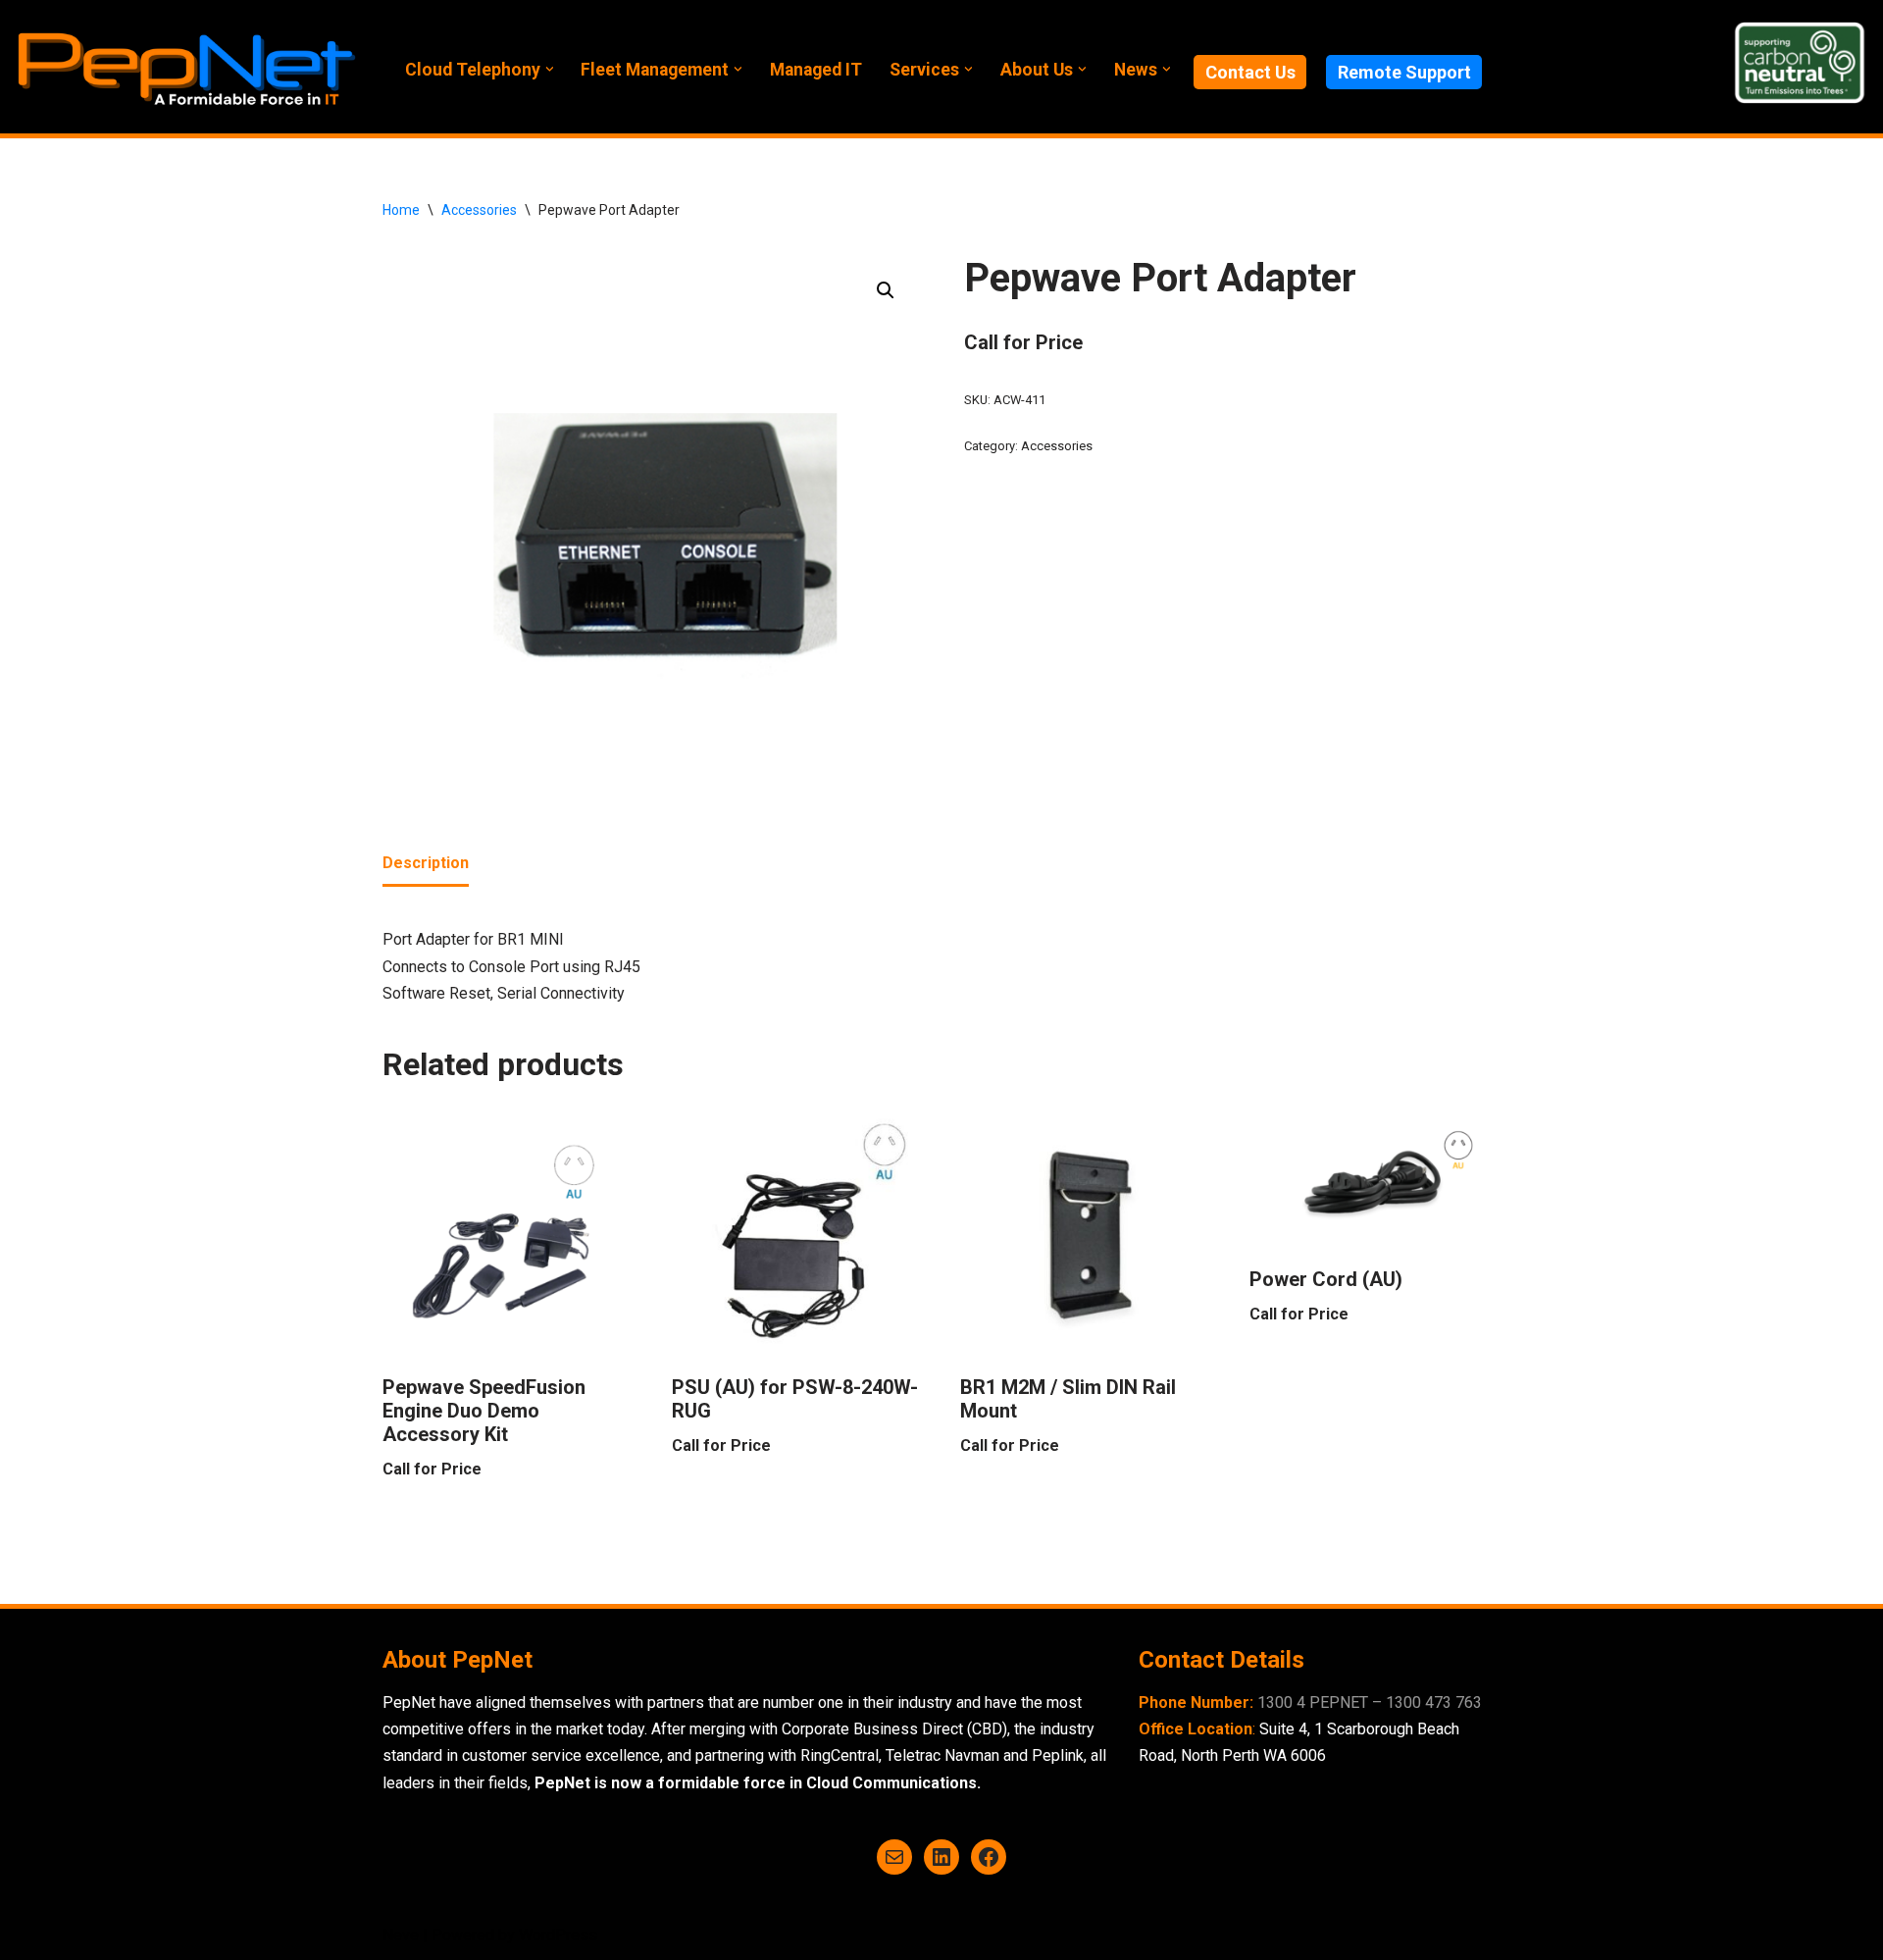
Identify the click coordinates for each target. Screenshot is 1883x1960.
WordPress (558, 1935)
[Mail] (894, 1857)
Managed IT (816, 70)
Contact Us (1250, 72)
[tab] (426, 864)
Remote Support (1404, 72)
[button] (550, 69)
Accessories (479, 210)
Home (401, 210)
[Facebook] (989, 1857)
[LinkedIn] (941, 1857)
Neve (401, 1935)
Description (426, 863)
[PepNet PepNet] (186, 67)
